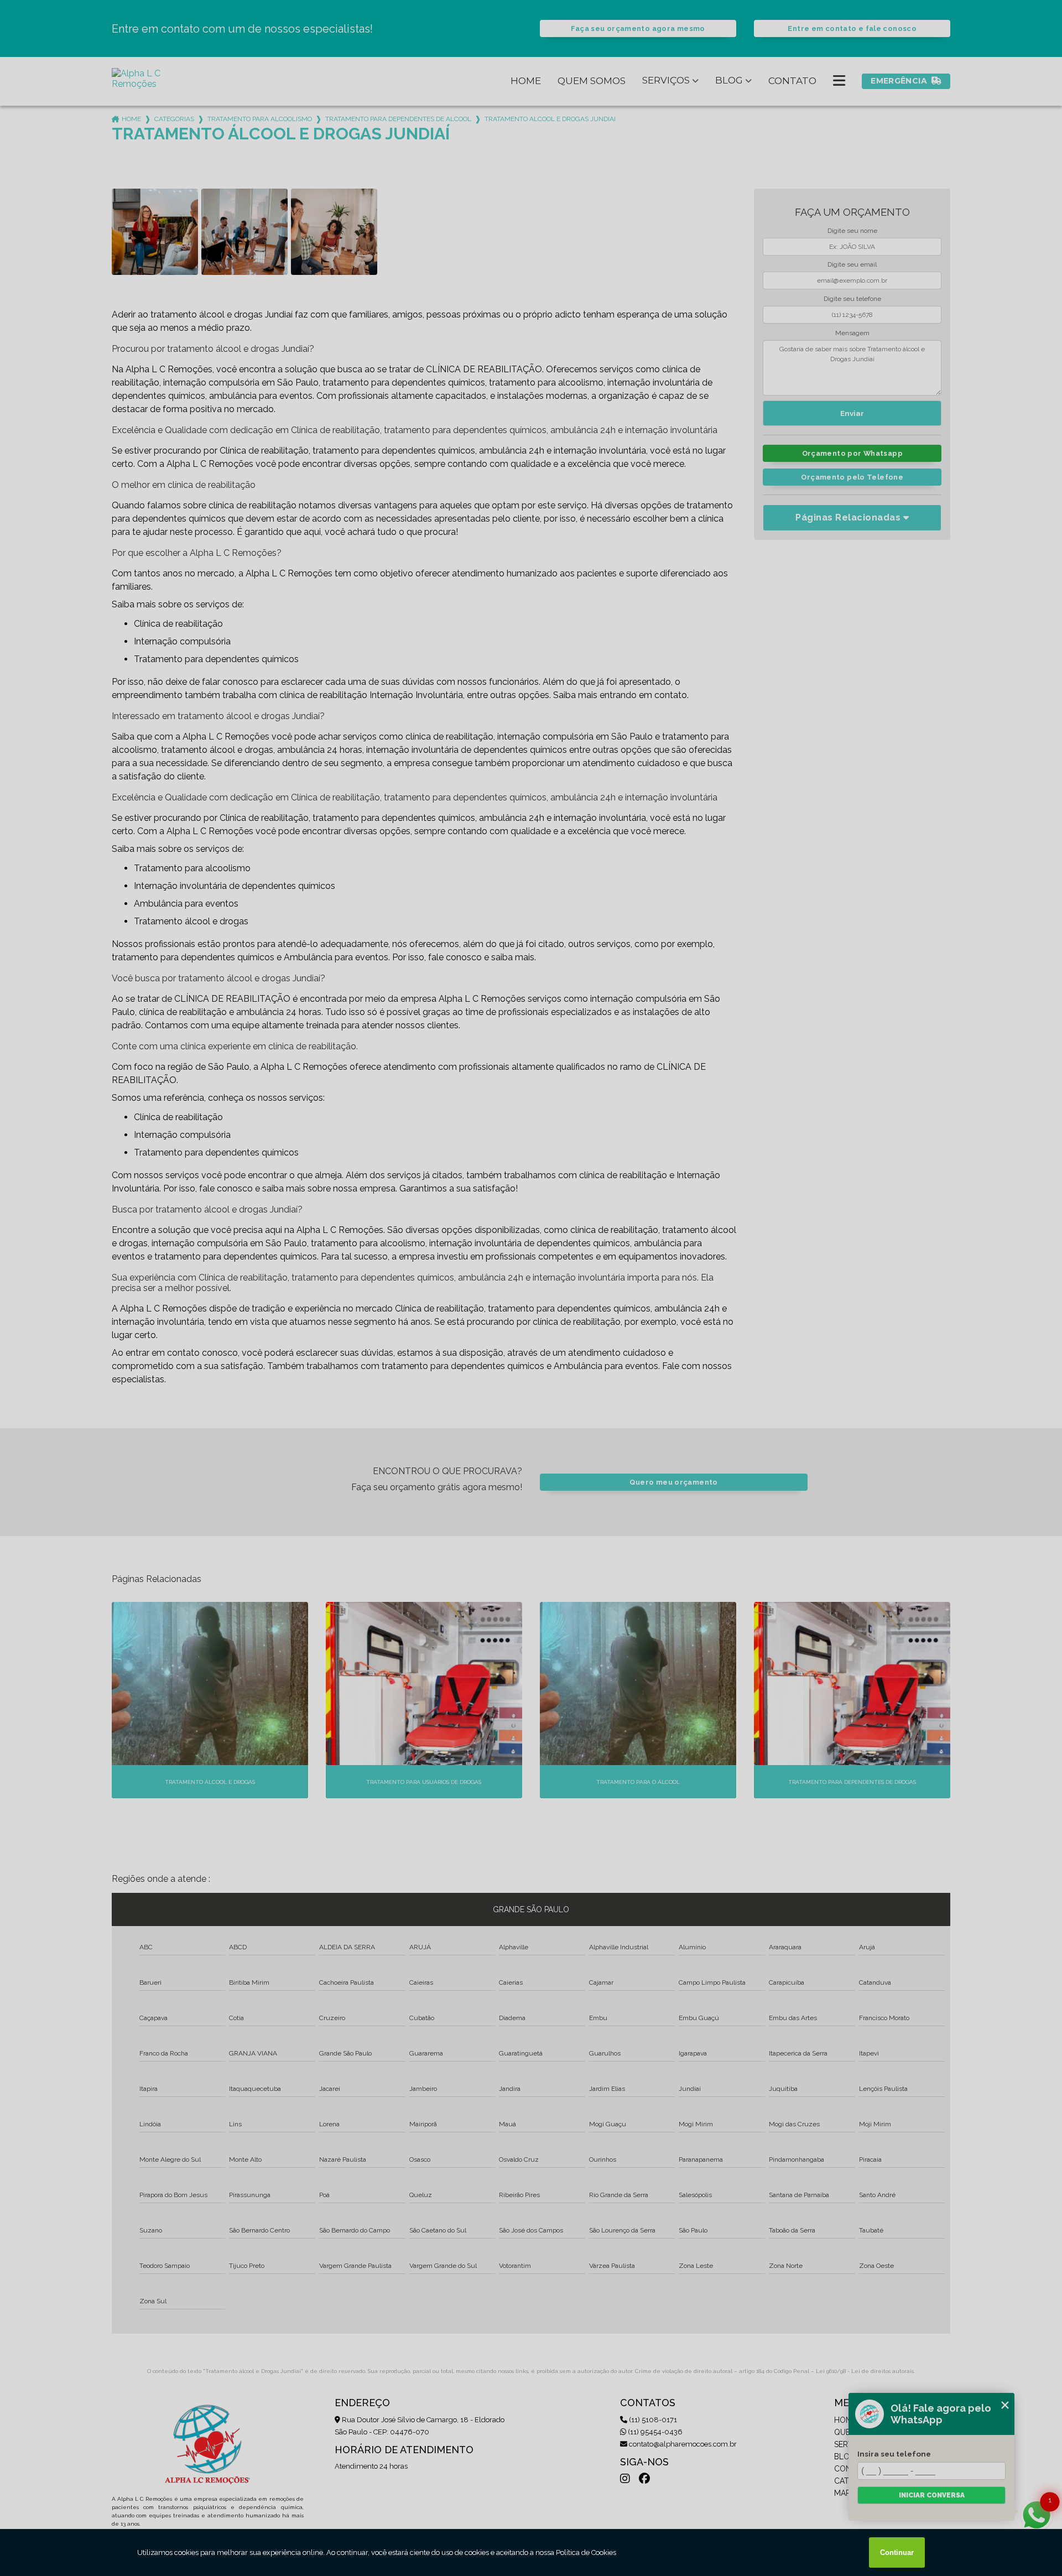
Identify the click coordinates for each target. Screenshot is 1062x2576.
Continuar (897, 2552)
